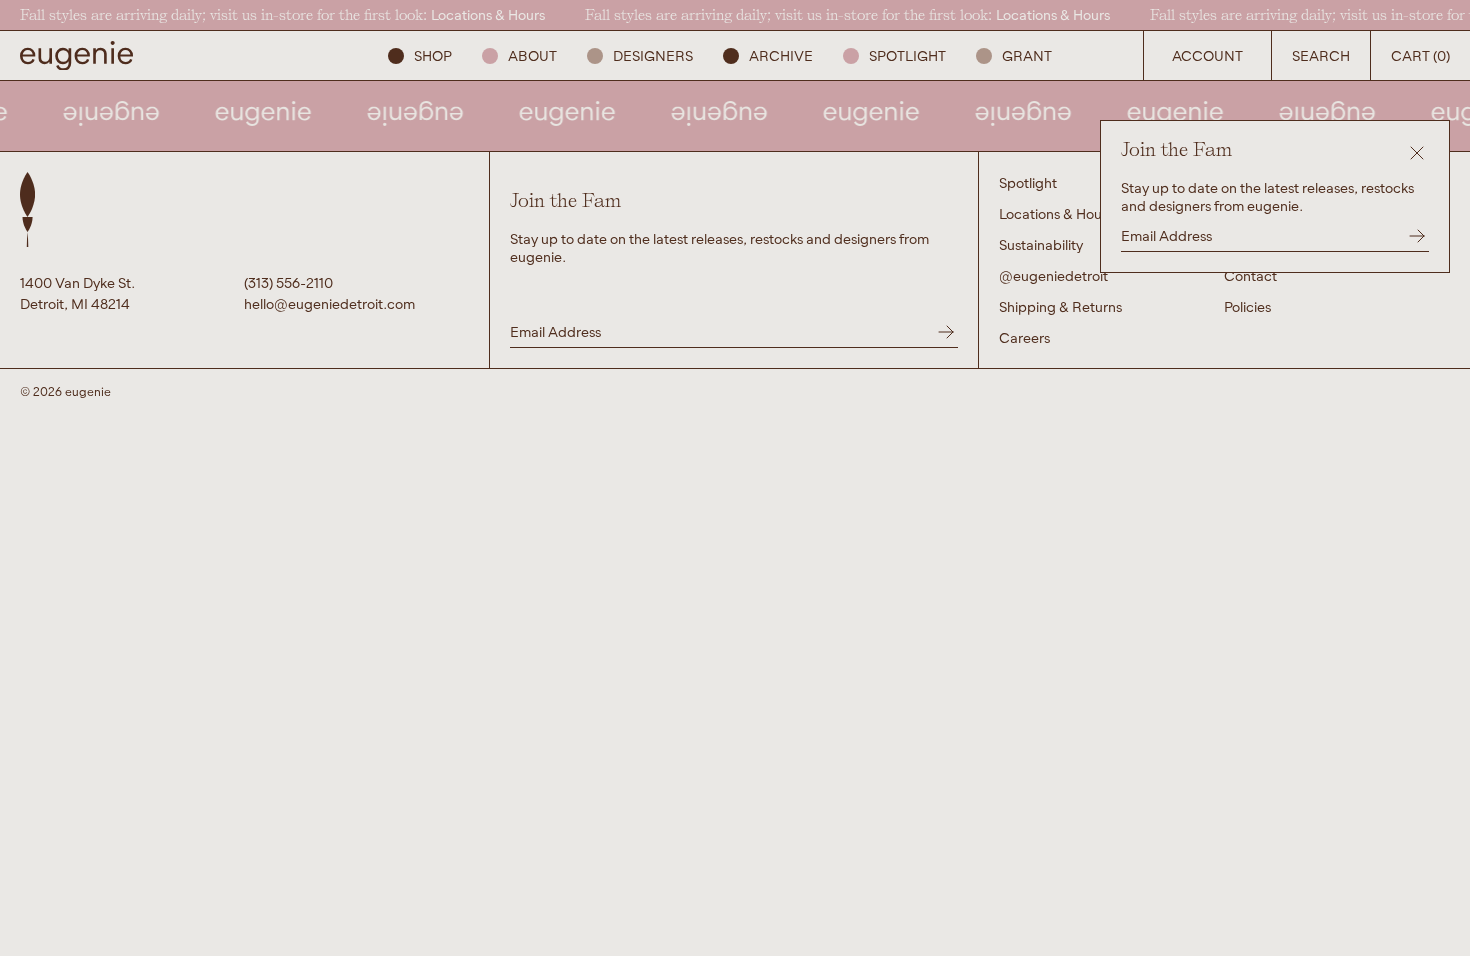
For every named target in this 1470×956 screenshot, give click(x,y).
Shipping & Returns (1060, 306)
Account (1207, 55)
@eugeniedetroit (1053, 275)
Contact (1250, 275)
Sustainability (1041, 244)
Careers (1024, 337)
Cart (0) (1420, 55)
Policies (1247, 306)
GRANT (1027, 55)
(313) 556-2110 (288, 282)
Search (1321, 55)
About (532, 55)
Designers (653, 55)
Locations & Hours (488, 14)
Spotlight (907, 55)
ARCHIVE (781, 55)
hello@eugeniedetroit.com (329, 303)
